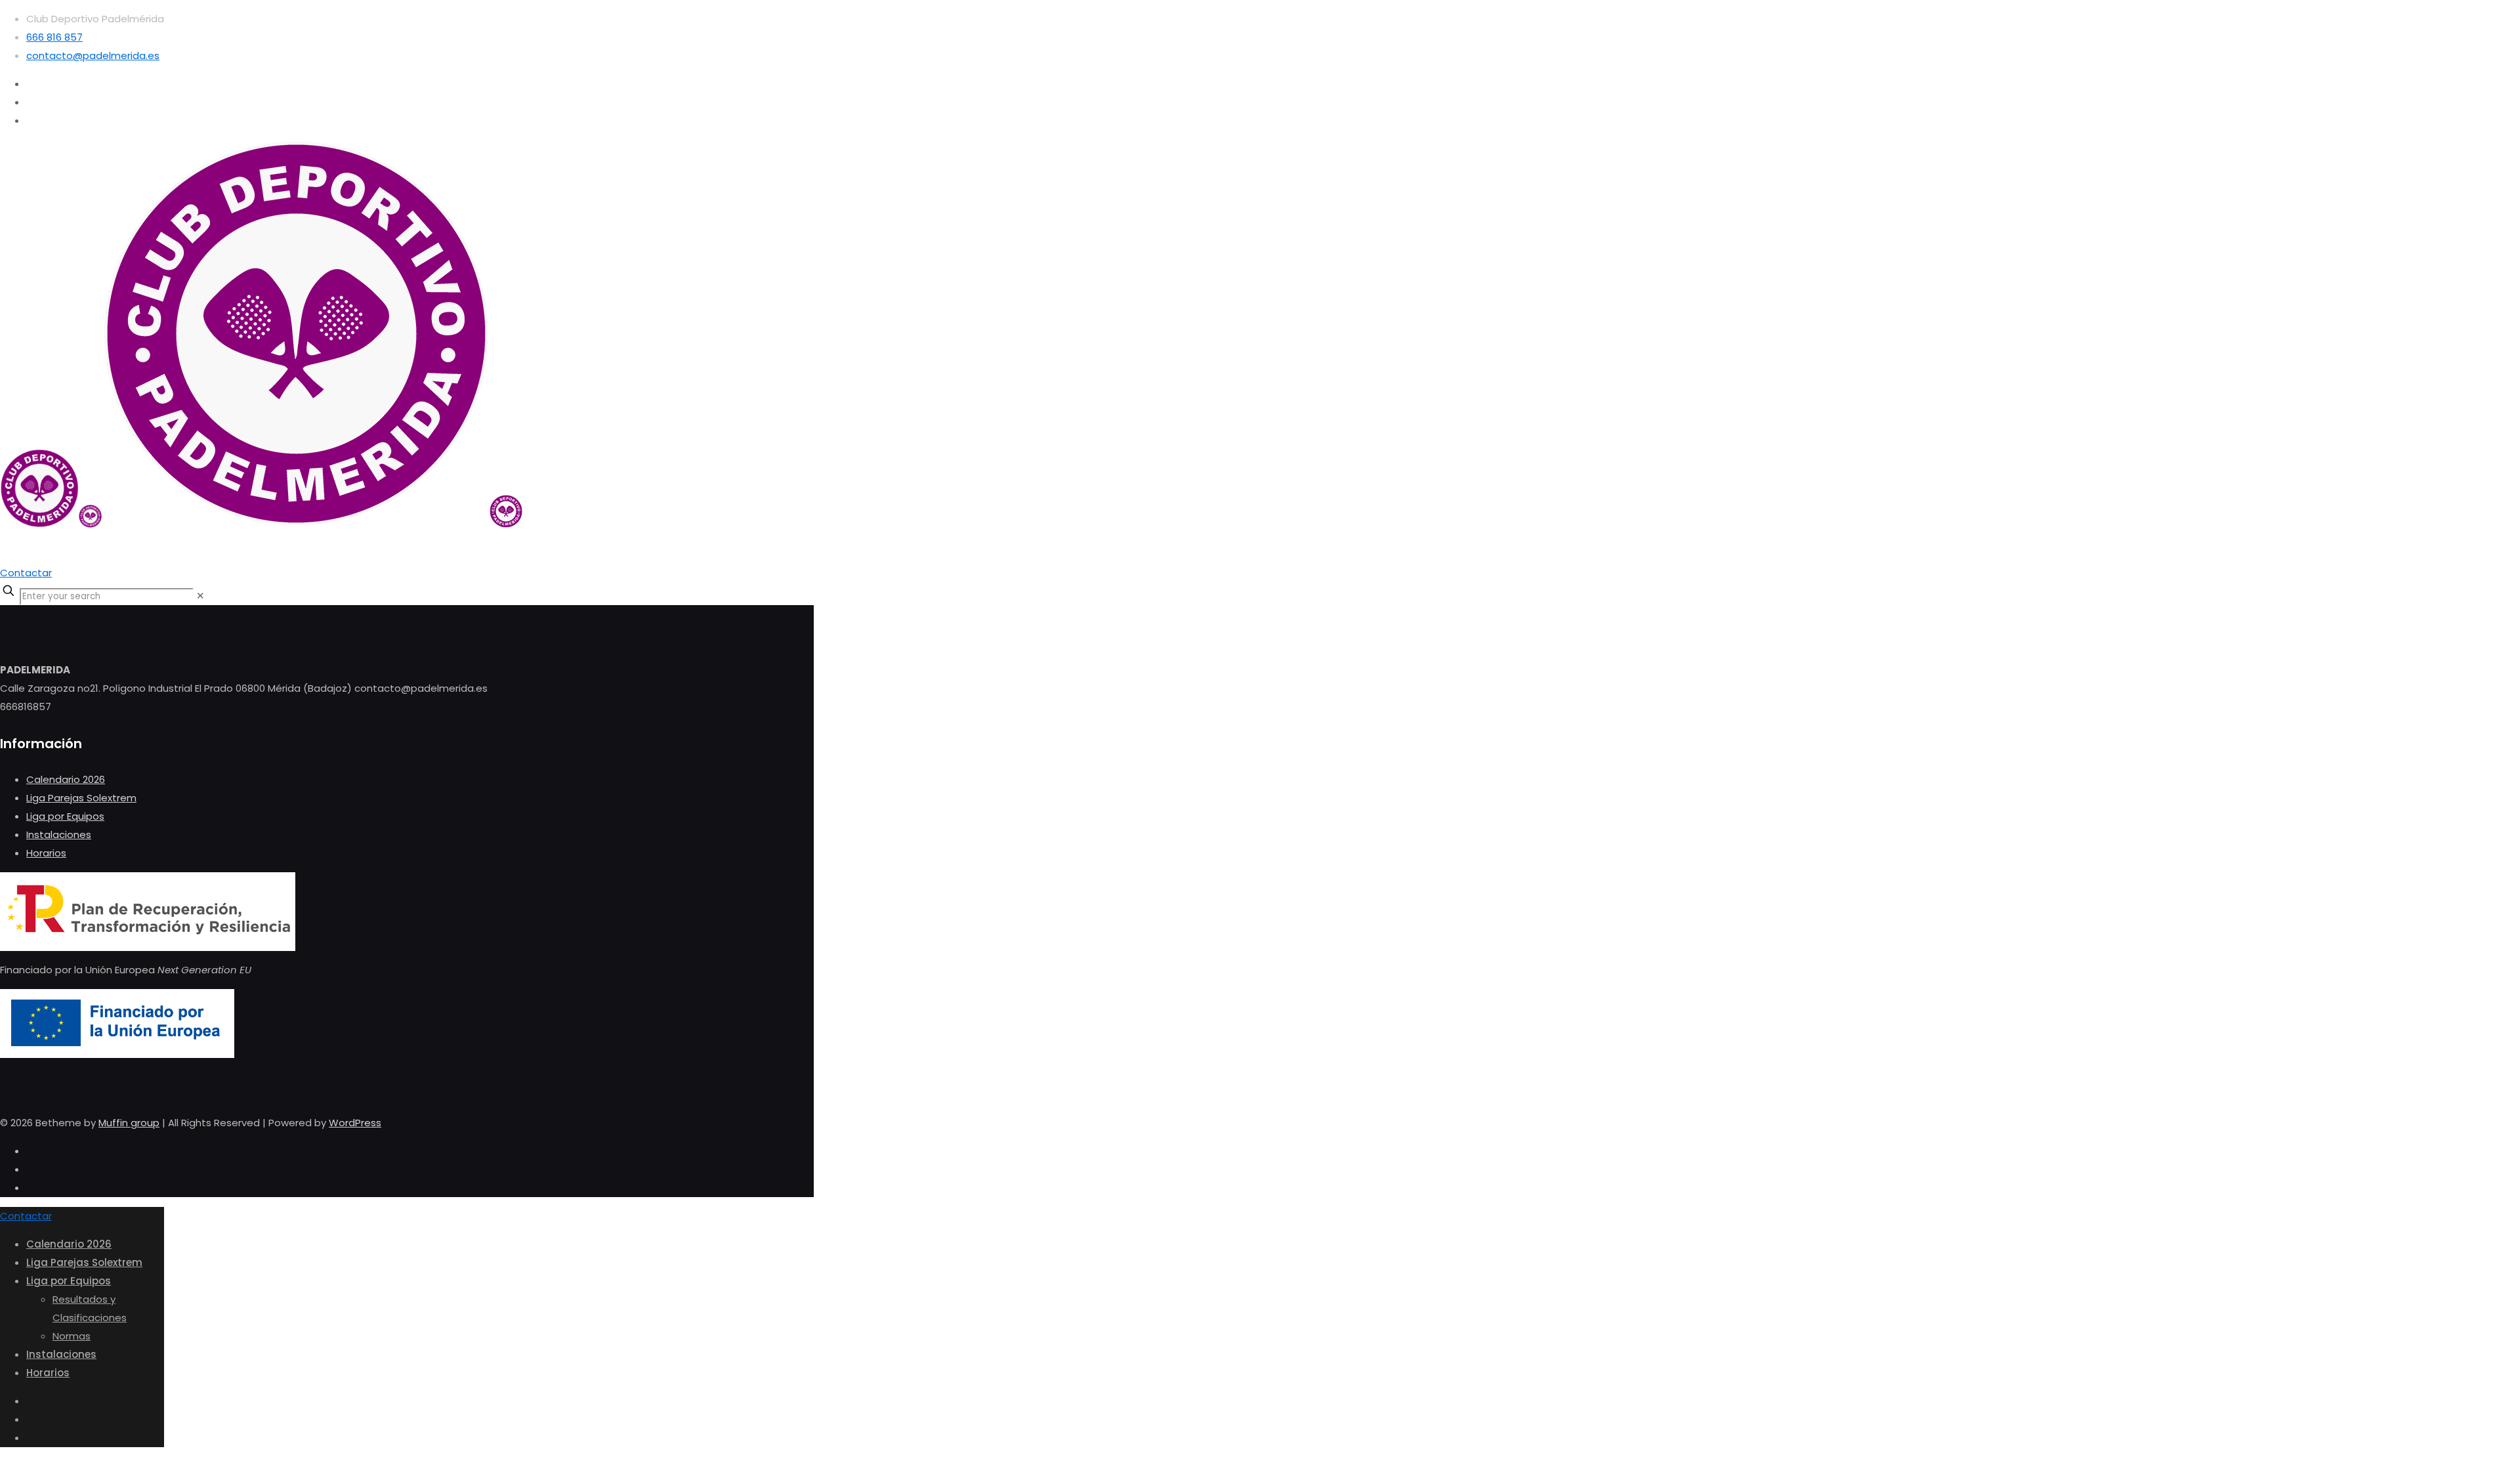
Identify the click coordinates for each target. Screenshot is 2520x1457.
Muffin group (129, 1123)
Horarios (46, 853)
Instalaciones (59, 834)
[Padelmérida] (261, 524)
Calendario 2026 (66, 779)
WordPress (355, 1123)
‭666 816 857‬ (54, 37)
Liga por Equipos (65, 816)
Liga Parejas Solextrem (81, 798)
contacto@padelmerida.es (93, 55)
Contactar (26, 573)
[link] (200, 596)
